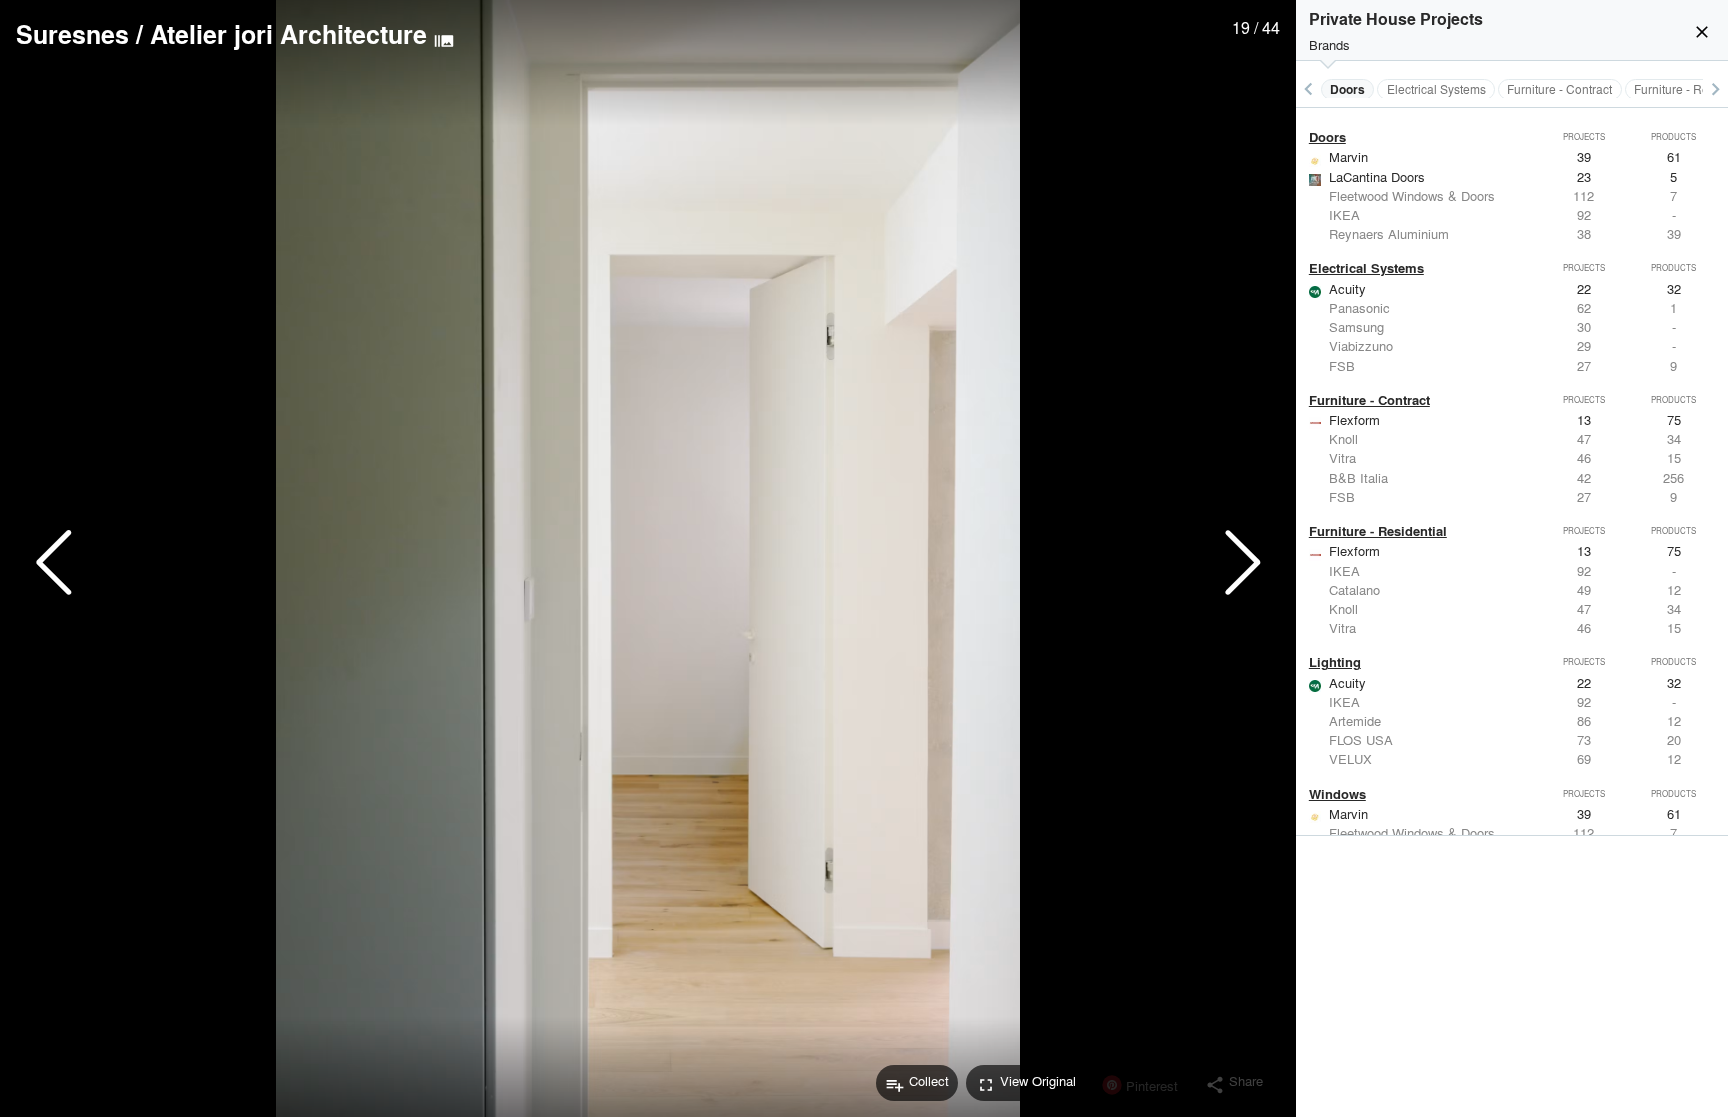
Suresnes (72, 34)
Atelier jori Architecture (288, 34)
